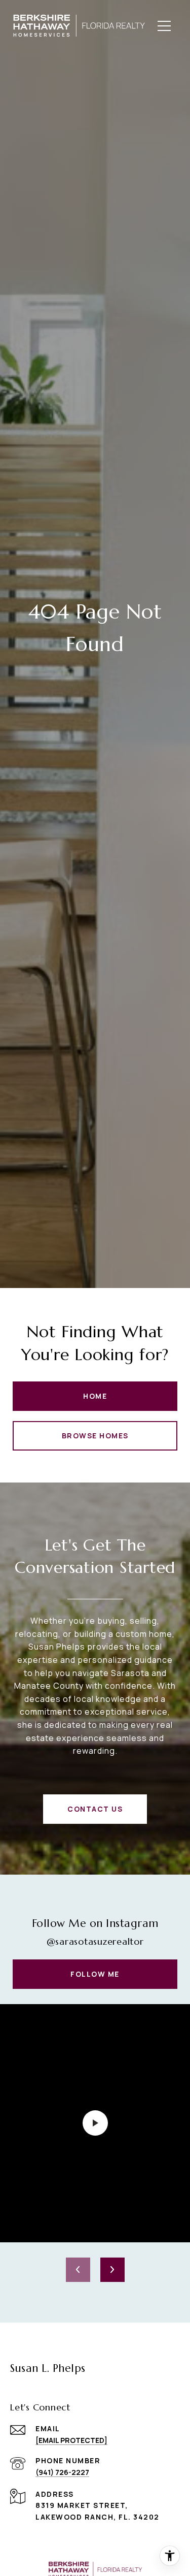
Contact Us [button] (95, 1809)
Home (95, 1396)
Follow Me (95, 1974)
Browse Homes (95, 1436)
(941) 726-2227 (62, 2472)
